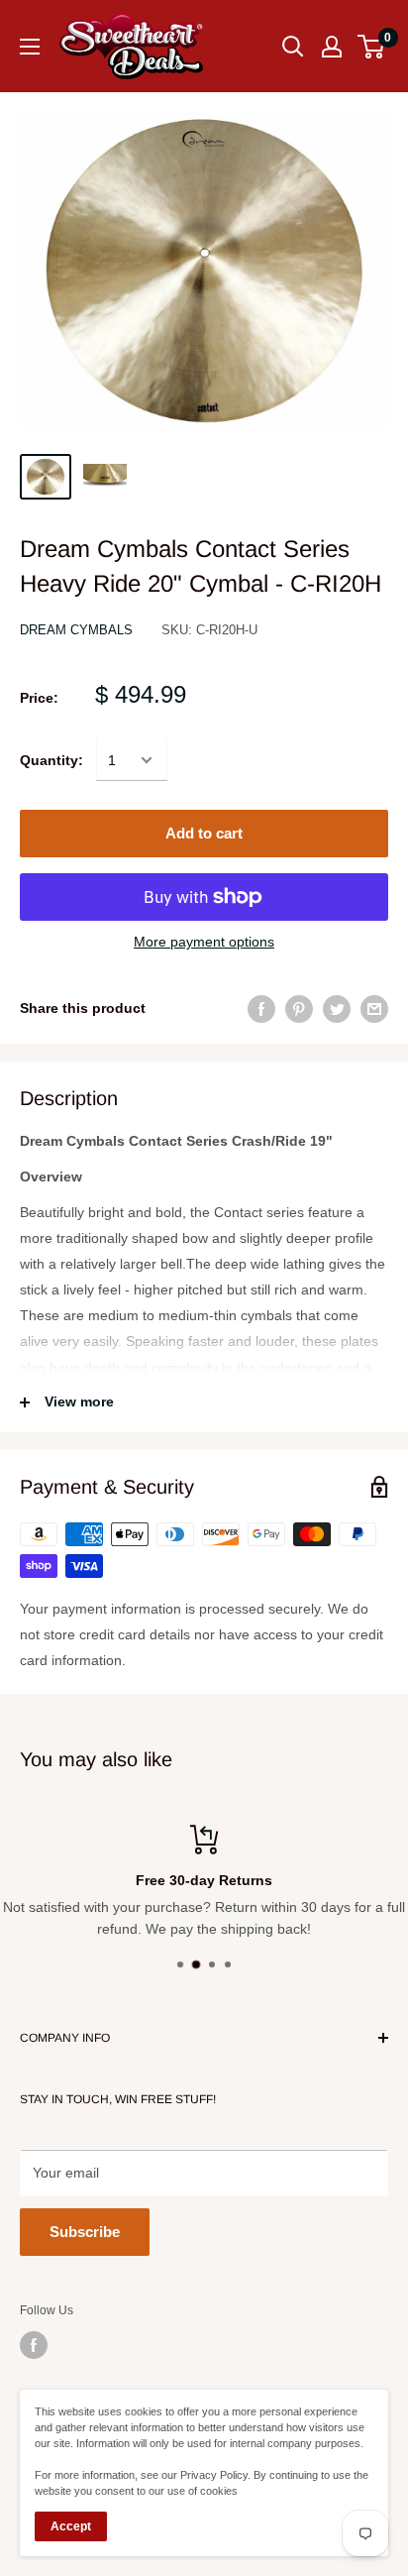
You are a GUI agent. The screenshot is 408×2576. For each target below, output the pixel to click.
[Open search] (293, 47)
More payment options (204, 942)
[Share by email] (374, 1008)
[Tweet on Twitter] (337, 1008)
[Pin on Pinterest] (299, 1008)
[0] (372, 47)
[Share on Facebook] (261, 1008)
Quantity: (51, 760)
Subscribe (85, 2232)
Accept (71, 2526)
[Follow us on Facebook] (34, 2345)
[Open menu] (30, 47)
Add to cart (204, 833)
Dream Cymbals (76, 630)
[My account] (332, 47)
